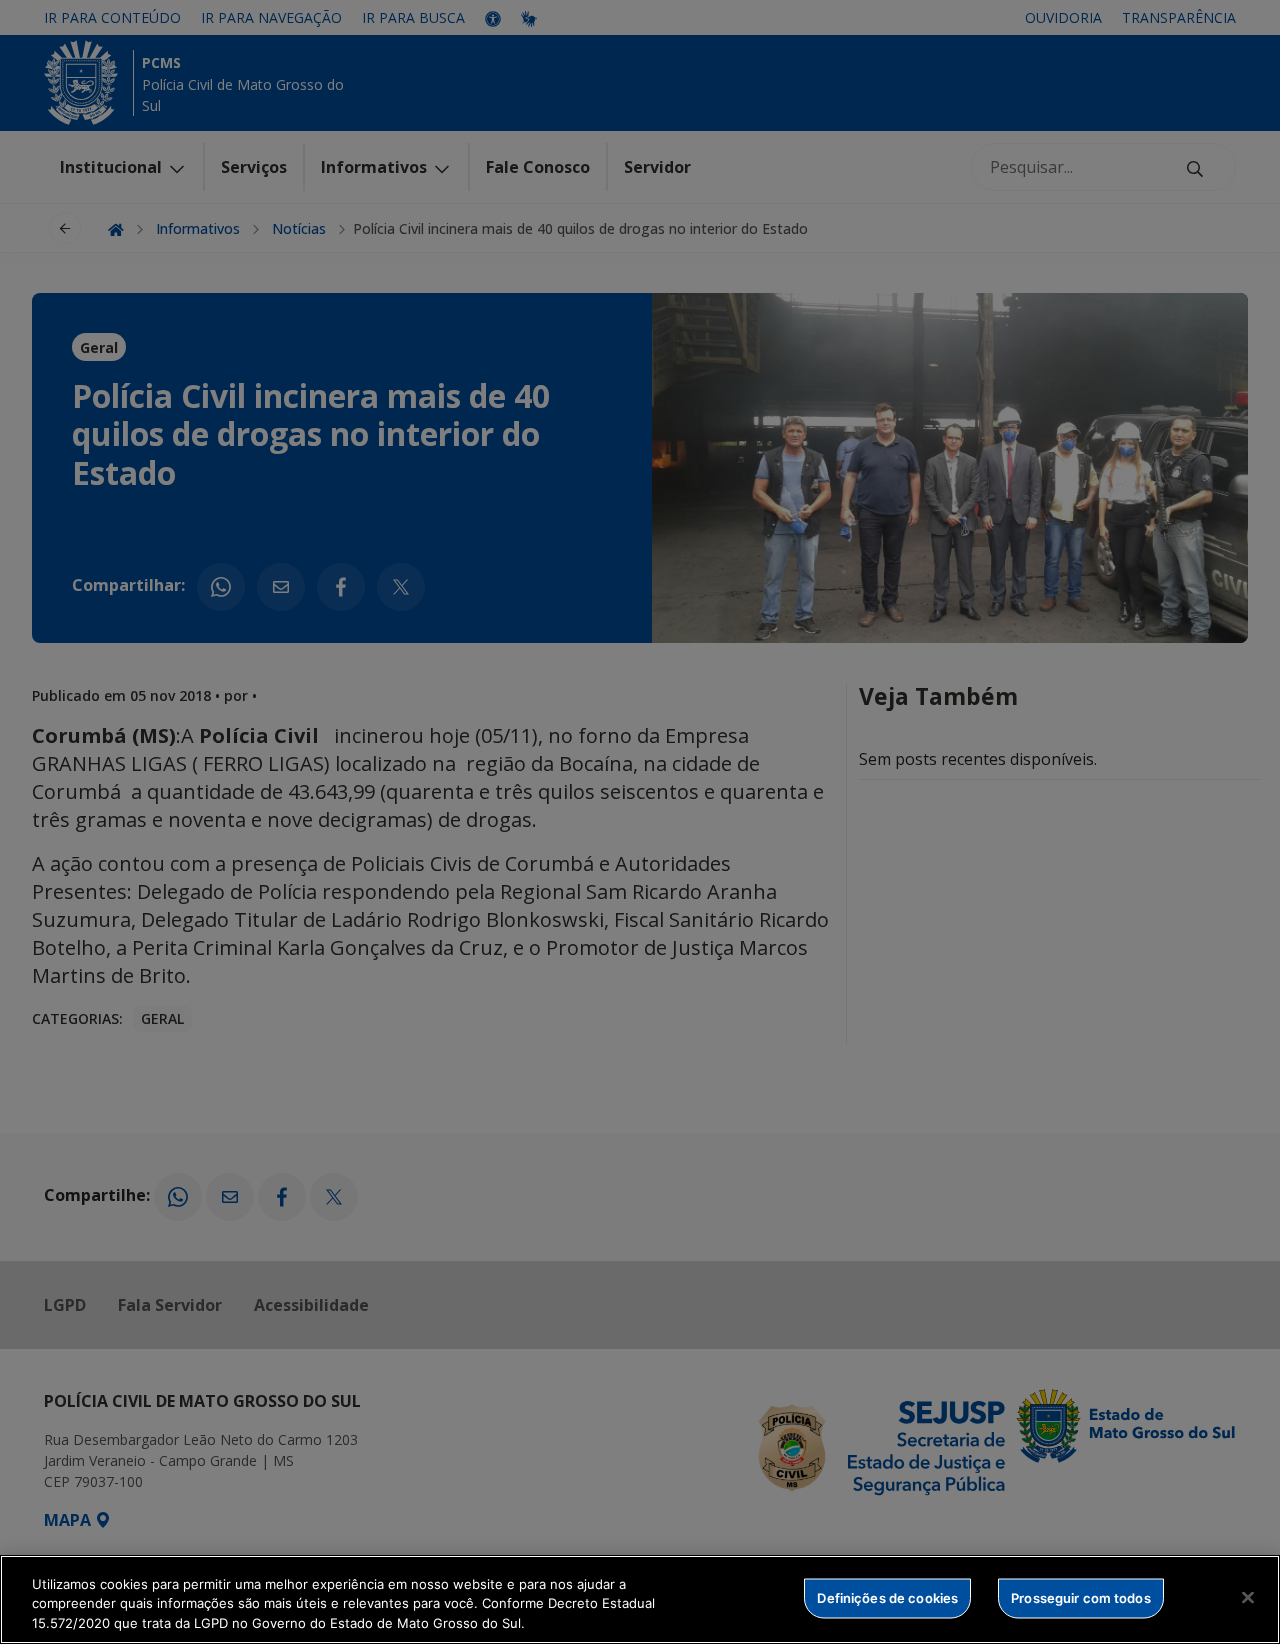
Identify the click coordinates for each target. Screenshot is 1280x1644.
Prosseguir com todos (1081, 1597)
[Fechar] (1248, 1597)
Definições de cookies (887, 1597)
